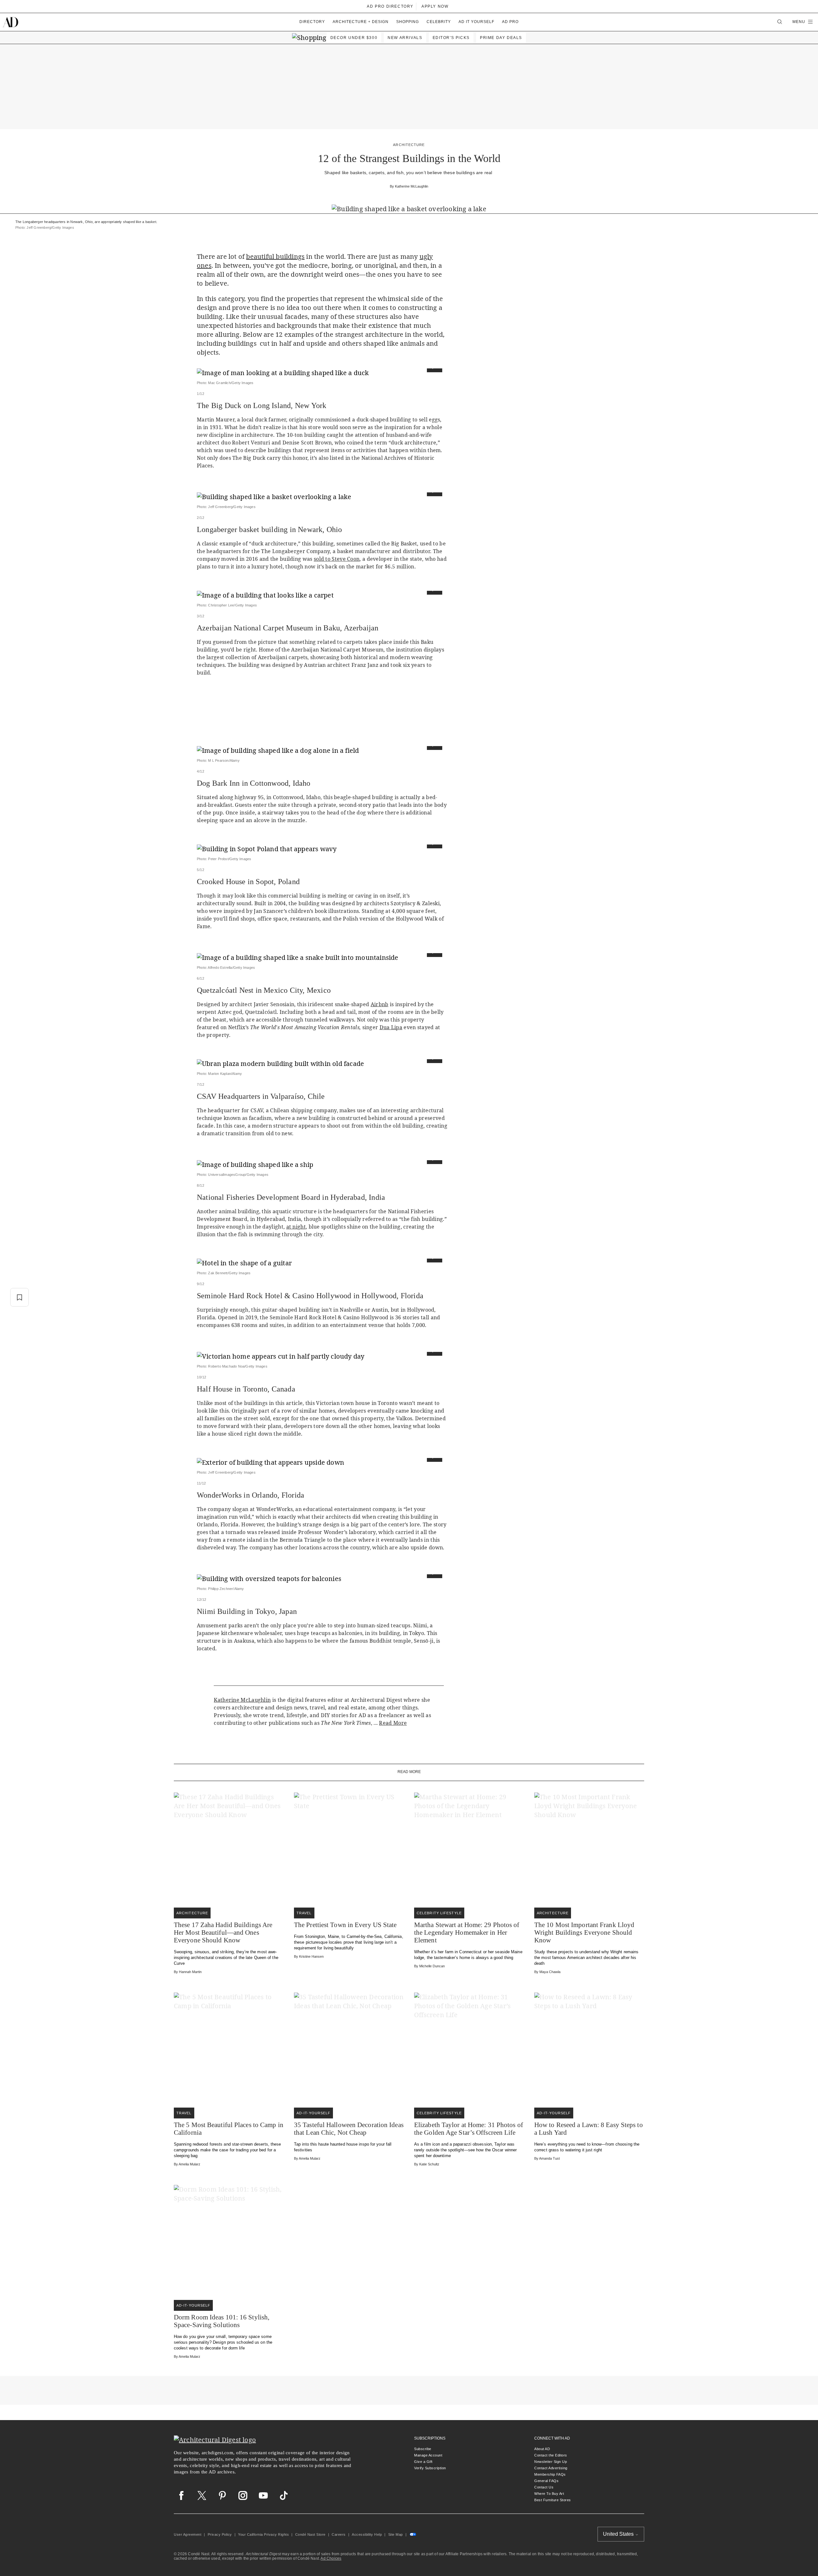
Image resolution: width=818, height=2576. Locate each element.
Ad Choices (331, 2558)
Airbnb (380, 1004)
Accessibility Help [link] (367, 2534)
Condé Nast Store (310, 2534)
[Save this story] (19, 1297)
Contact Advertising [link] (551, 2468)
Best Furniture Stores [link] (553, 2500)
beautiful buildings (275, 256)
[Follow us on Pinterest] (222, 2495)
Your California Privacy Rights (263, 2534)
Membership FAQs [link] (550, 2474)
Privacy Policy (220, 2534)
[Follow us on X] (202, 2495)
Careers (339, 2534)
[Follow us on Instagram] (243, 2495)
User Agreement (188, 2534)
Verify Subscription (430, 2468)
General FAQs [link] (546, 2481)
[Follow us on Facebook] (181, 2495)
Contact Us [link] (544, 2487)
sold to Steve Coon (337, 559)
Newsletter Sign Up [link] (551, 2462)
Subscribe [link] (423, 2449)
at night (296, 1227)
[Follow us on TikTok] (284, 2495)
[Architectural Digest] (10, 22)
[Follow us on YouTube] (263, 2495)
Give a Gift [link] (423, 2462)
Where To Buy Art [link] (549, 2494)
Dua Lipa (391, 1027)
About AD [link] (542, 2449)
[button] (803, 22)
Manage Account (428, 2455)
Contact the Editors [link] (551, 2455)
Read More (393, 1723)
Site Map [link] (396, 2534)
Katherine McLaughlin (412, 186)
